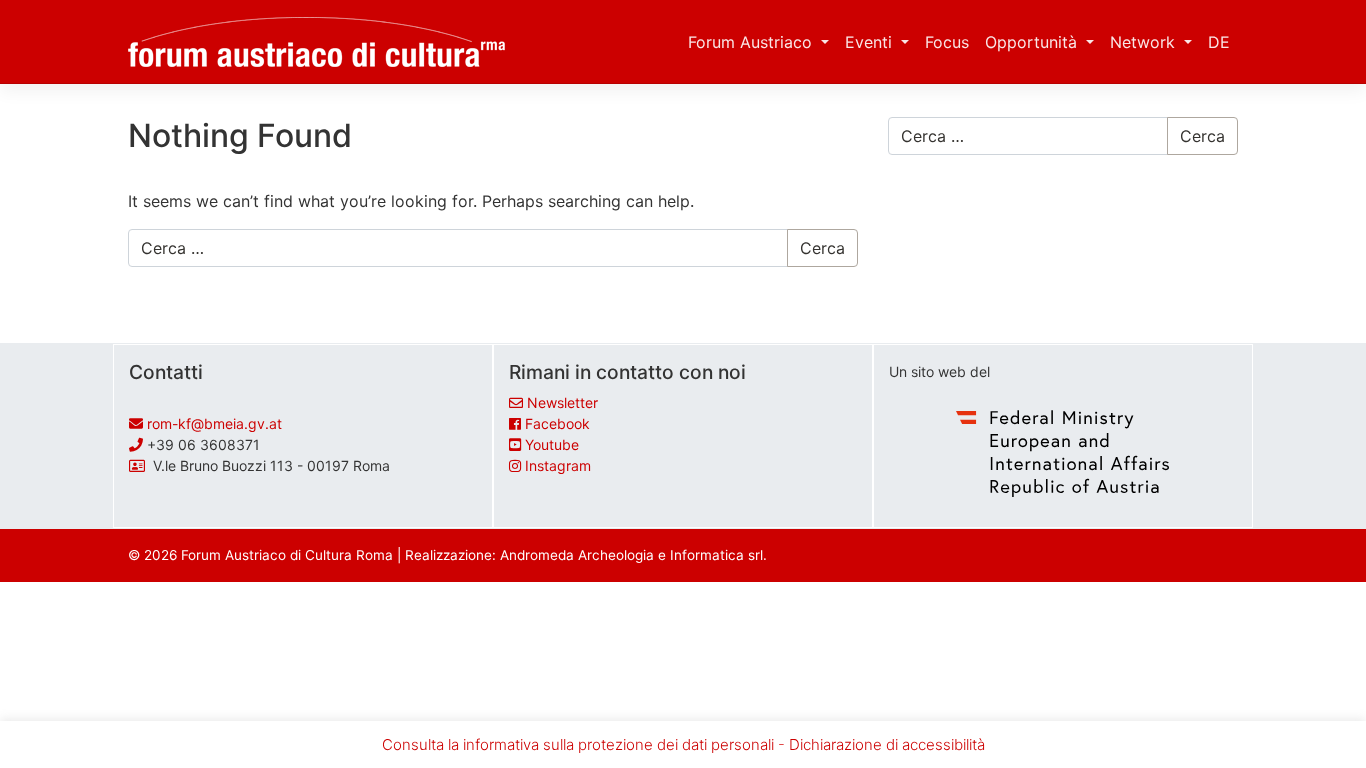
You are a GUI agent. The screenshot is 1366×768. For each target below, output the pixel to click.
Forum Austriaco (752, 42)
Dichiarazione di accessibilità (887, 744)
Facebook (557, 423)
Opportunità (1033, 42)
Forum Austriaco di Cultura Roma (287, 555)
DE (1219, 42)
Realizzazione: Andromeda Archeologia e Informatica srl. (586, 555)
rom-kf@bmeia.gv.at (214, 423)
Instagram (558, 465)
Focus (947, 42)
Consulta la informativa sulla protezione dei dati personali (578, 744)
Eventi (871, 42)
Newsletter (562, 402)
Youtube (552, 444)
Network (1145, 42)
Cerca (822, 248)
